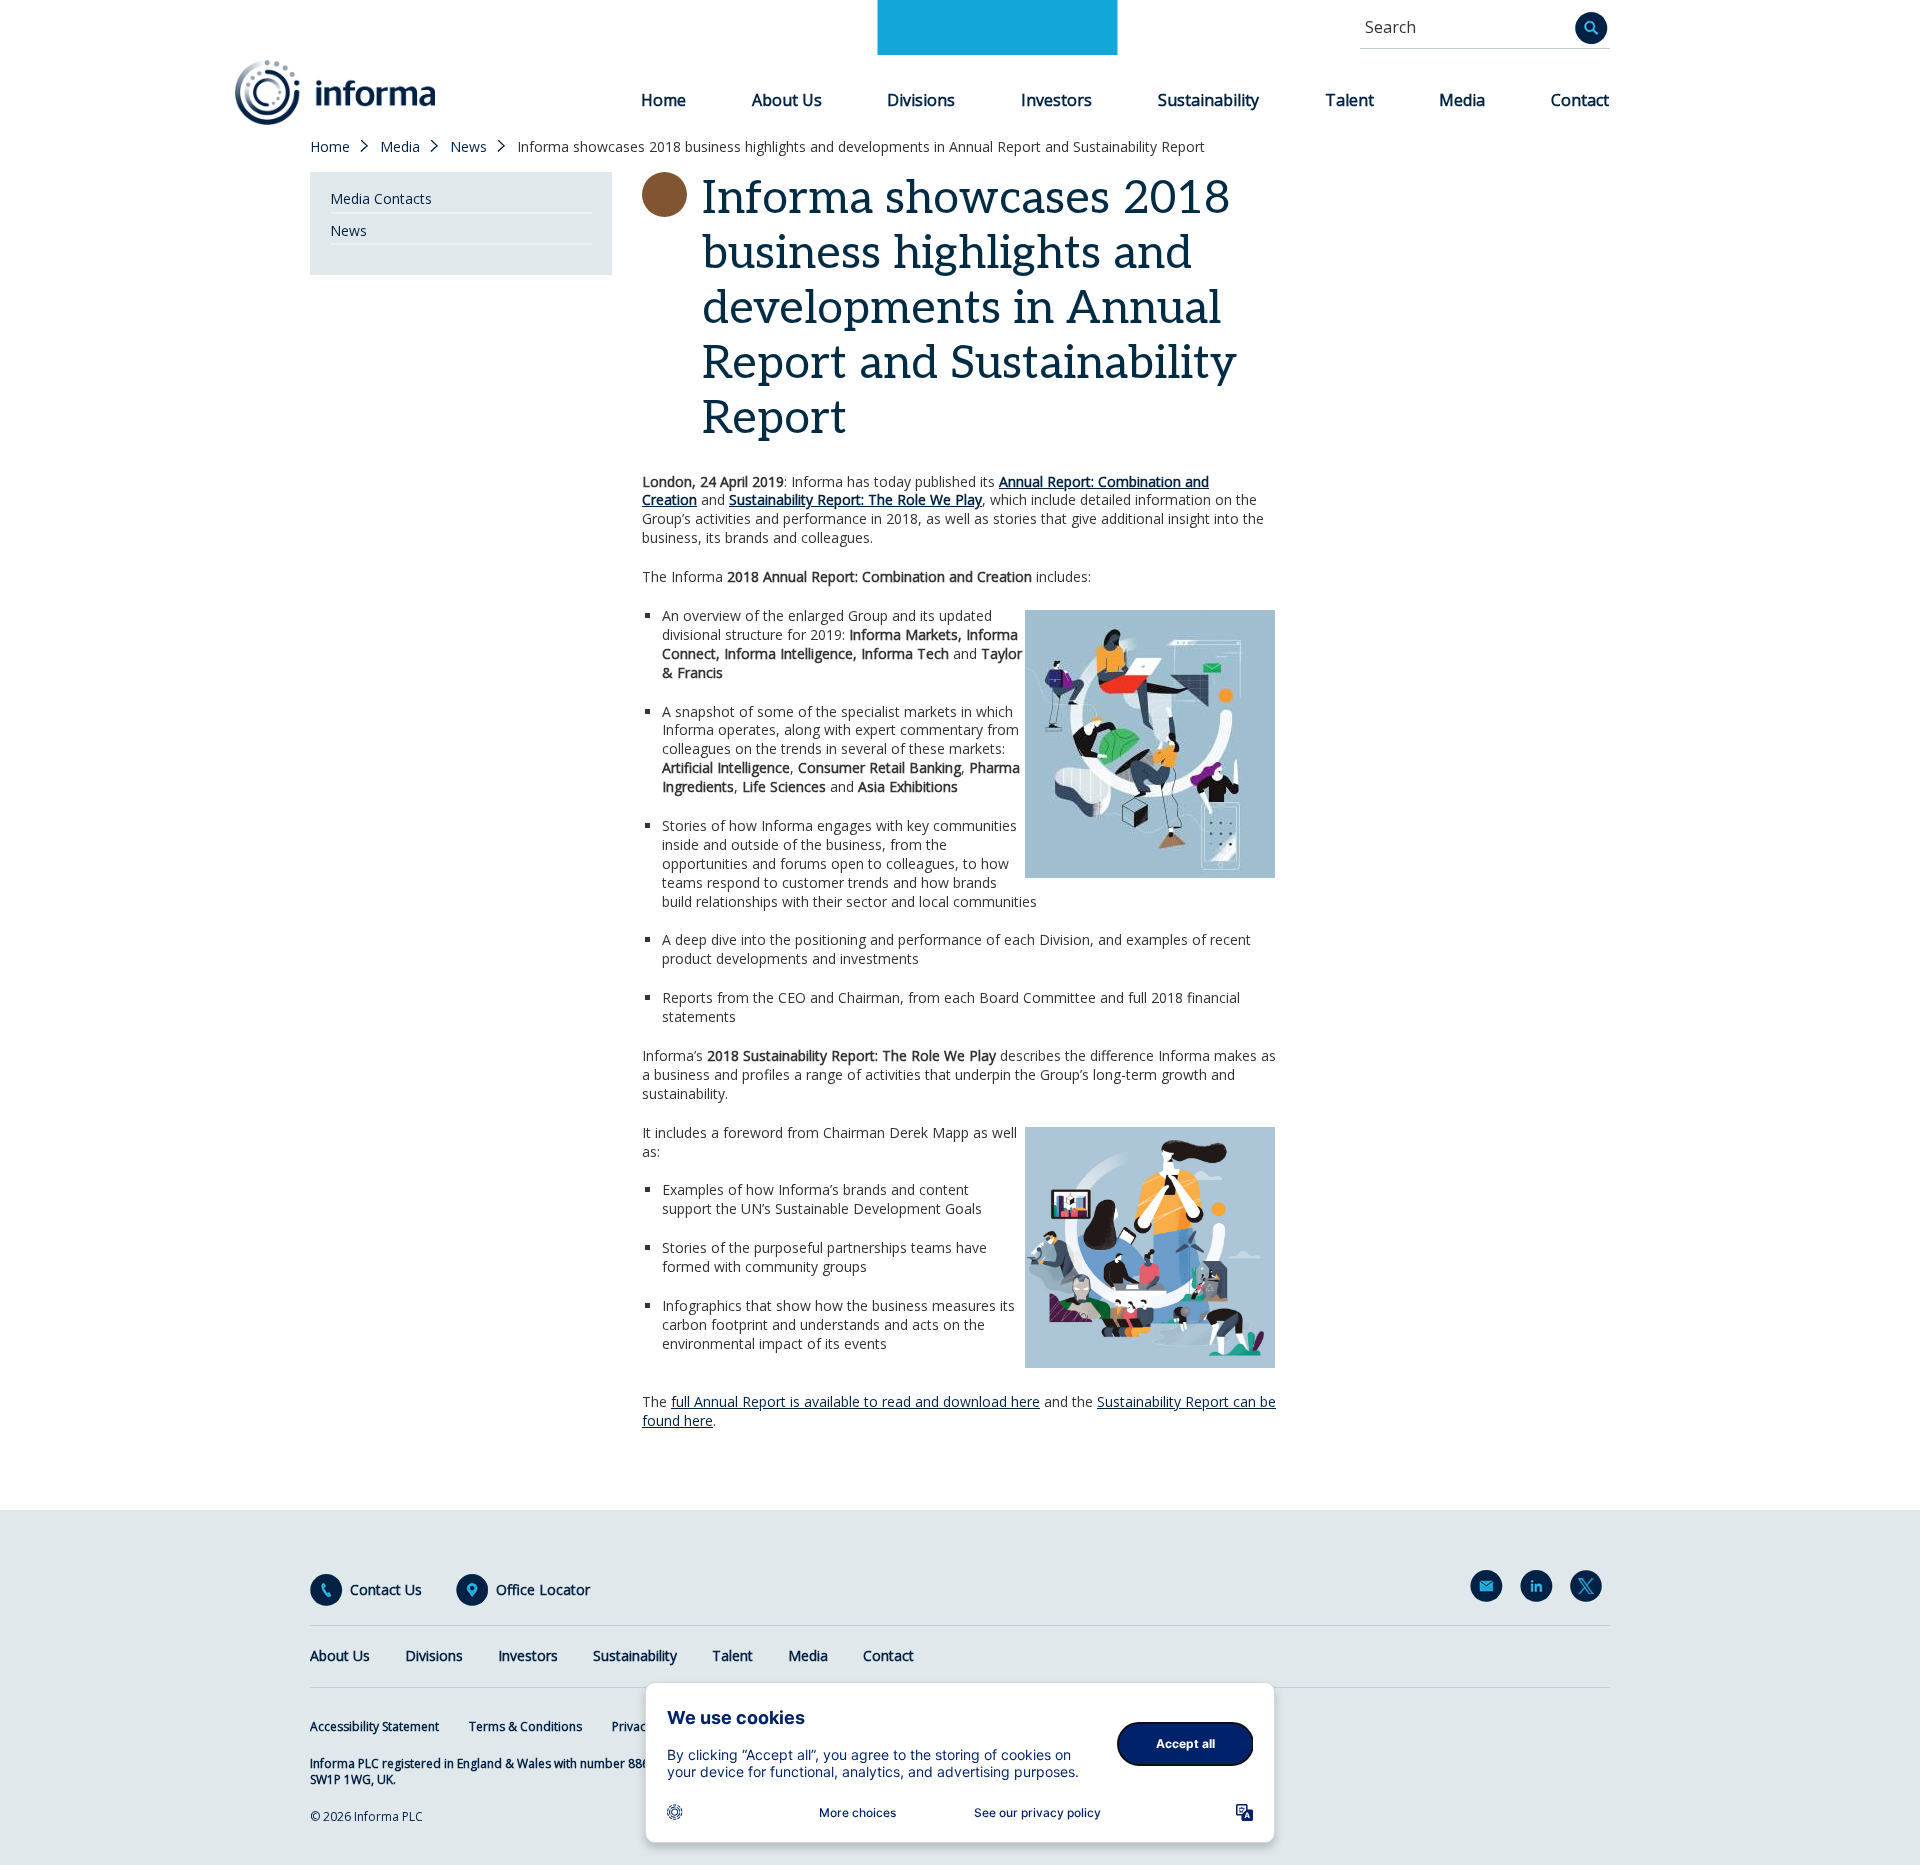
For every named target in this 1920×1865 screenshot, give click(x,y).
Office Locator (543, 1590)
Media (1462, 100)
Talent (1349, 100)
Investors (1056, 100)
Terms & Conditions (525, 1726)
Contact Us (386, 1590)
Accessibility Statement (374, 1726)
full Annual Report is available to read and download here (855, 1401)
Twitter (1590, 1590)
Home (663, 100)
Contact (1580, 100)
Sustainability (1208, 100)
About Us (787, 100)
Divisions (921, 100)
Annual (1021, 481)
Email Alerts (1490, 1590)
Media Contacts (381, 198)
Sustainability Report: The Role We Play (855, 499)
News (468, 147)
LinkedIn (1540, 1590)
